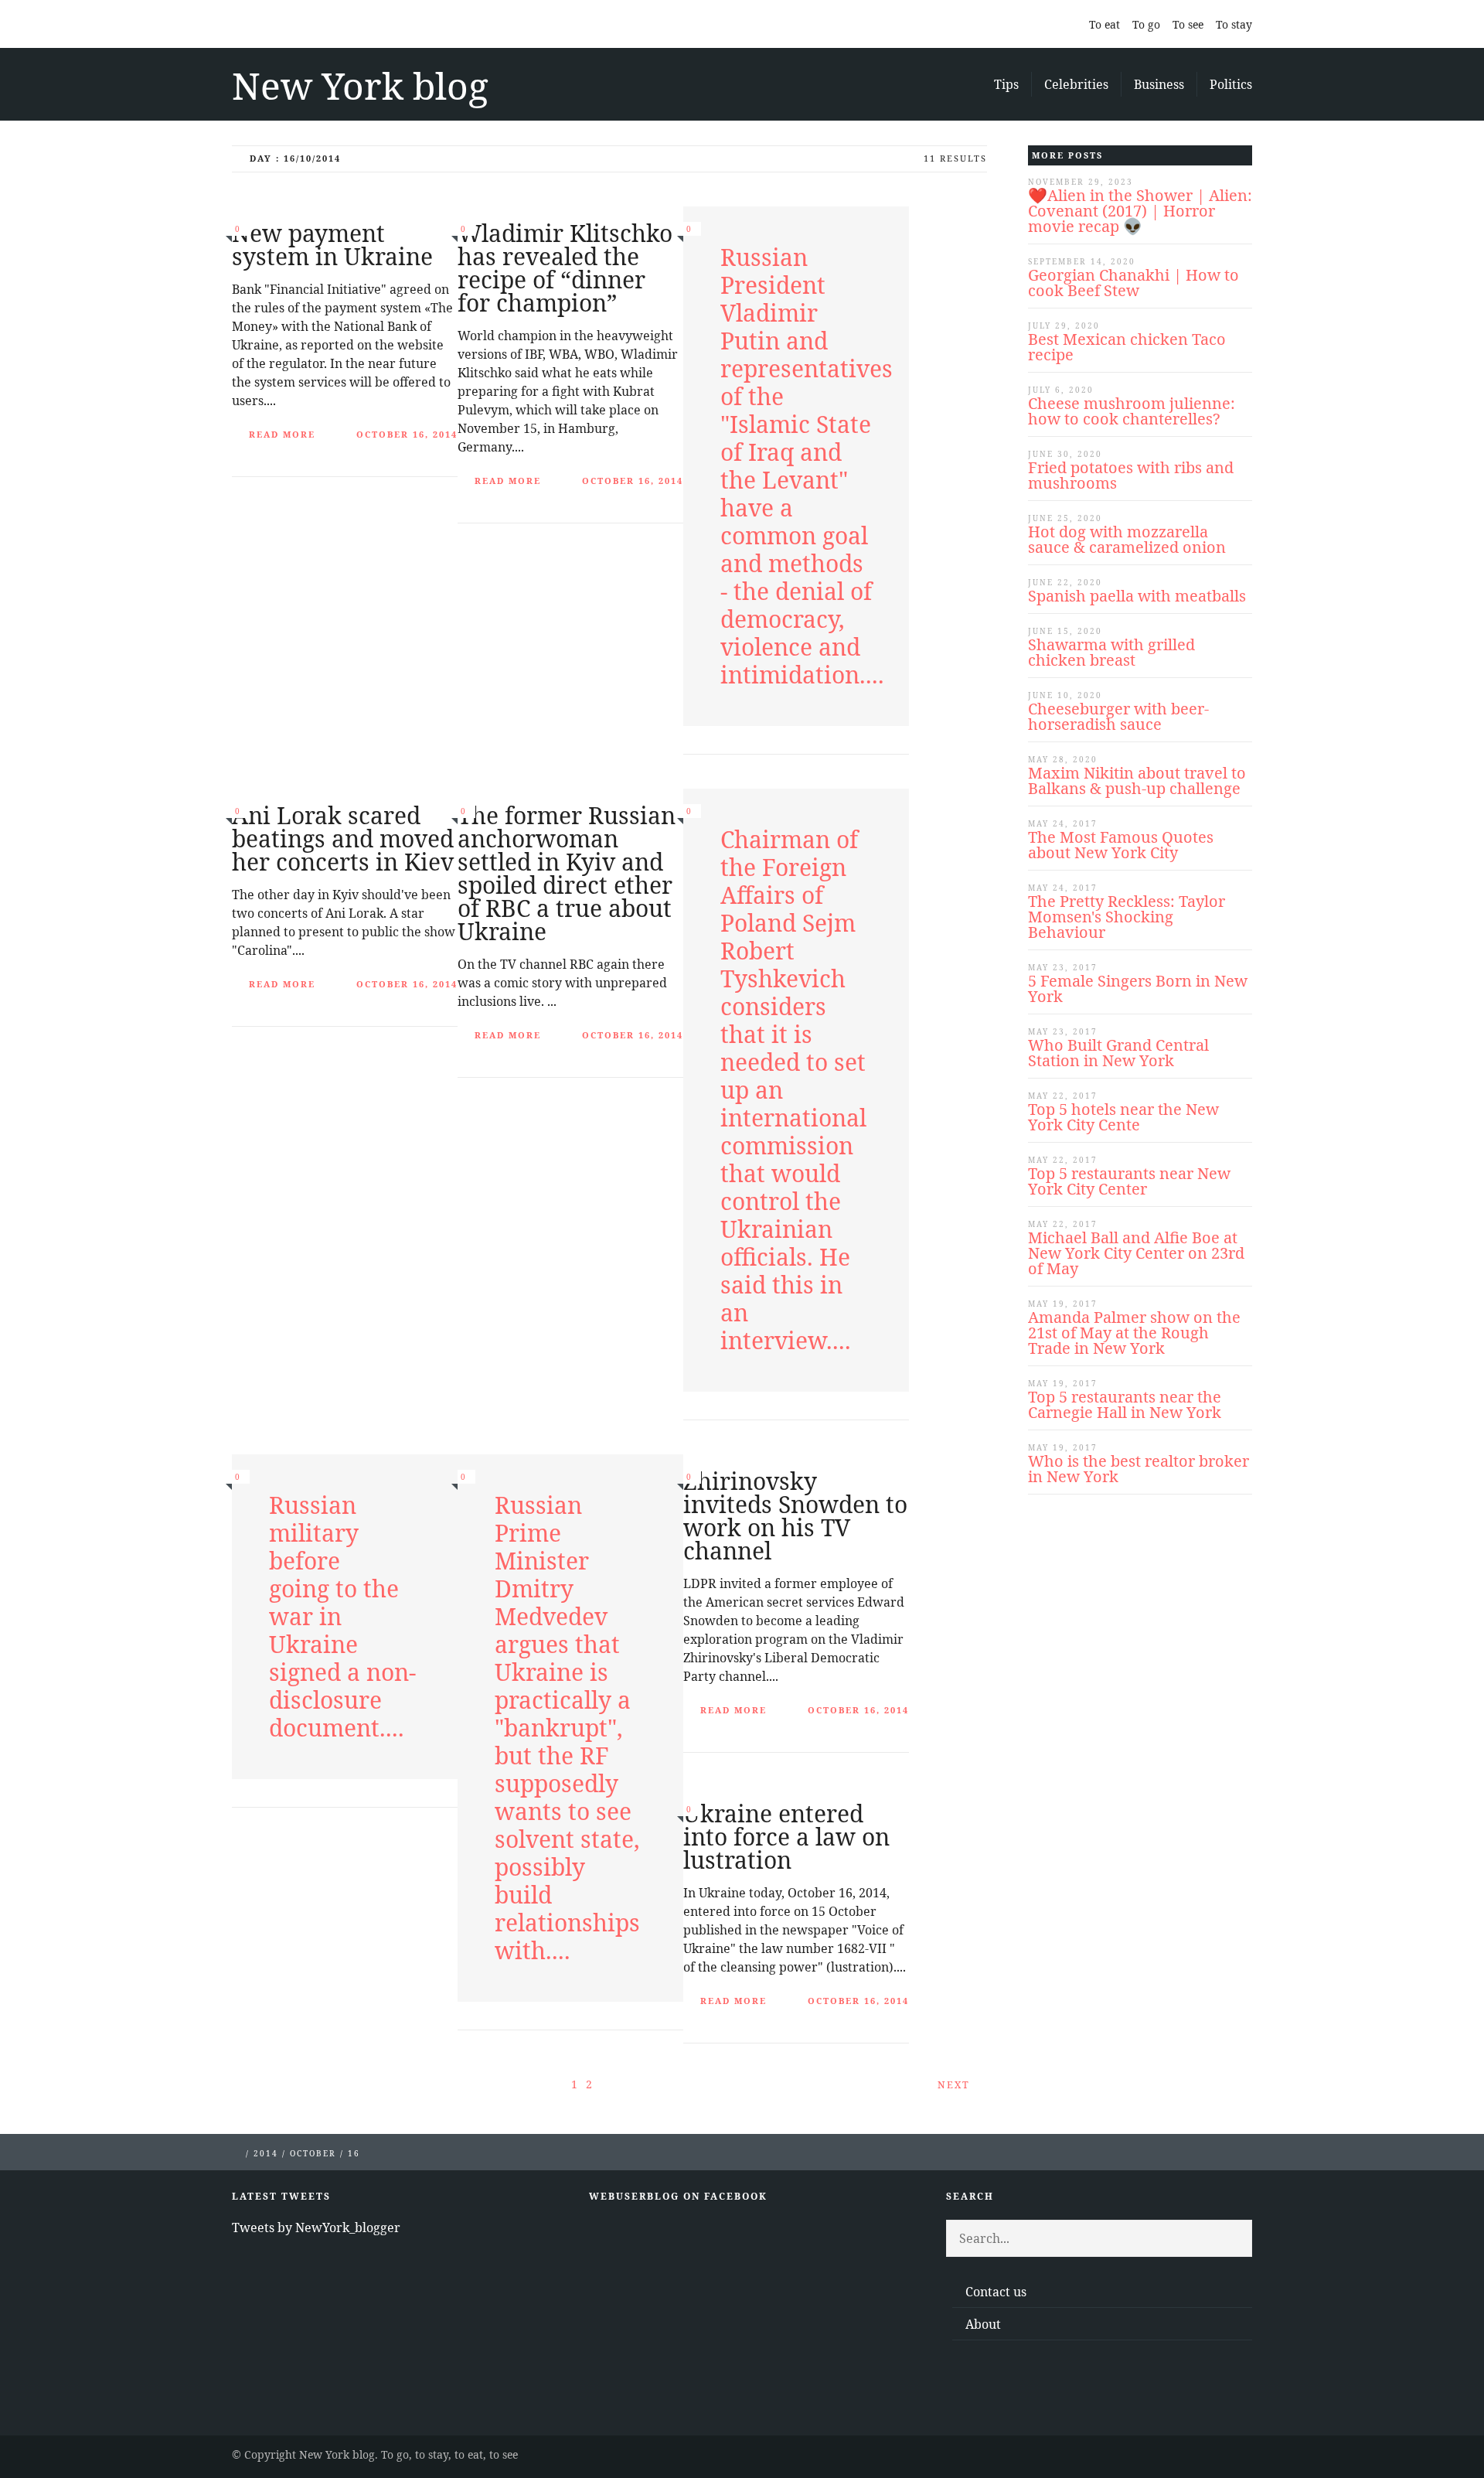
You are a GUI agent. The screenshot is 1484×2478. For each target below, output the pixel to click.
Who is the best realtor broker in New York (1139, 1469)
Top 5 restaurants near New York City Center (1129, 1181)
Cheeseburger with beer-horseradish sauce (1118, 716)
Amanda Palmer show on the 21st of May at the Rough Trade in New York (1134, 1333)
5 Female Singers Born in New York (1138, 988)
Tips (1006, 84)
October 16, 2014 (407, 434)
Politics (1231, 84)
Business (1159, 84)
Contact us (996, 2292)
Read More (282, 434)
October (313, 2153)
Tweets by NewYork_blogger (316, 2227)
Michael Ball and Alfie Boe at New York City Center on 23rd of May (1136, 1253)
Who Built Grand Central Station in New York (1118, 1053)
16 (354, 2153)
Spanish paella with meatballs (1137, 596)
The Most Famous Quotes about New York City (1121, 845)
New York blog (360, 85)
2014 (266, 2153)
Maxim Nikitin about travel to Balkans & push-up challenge (1137, 781)
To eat (1104, 24)
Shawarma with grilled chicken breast (1111, 652)
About (983, 2324)
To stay (1234, 24)
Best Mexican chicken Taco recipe (1127, 347)
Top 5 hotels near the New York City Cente (1123, 1117)
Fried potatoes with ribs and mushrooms (1131, 475)
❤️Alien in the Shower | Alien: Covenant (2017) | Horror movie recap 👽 (1140, 211)
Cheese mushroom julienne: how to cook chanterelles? (1132, 411)
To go (1146, 24)
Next (956, 2085)
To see (1188, 24)
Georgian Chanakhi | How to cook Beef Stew (1133, 283)
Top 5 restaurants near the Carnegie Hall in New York (1125, 1404)
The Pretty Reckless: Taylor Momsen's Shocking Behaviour (1127, 917)
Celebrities (1076, 84)
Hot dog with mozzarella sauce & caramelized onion (1127, 539)
